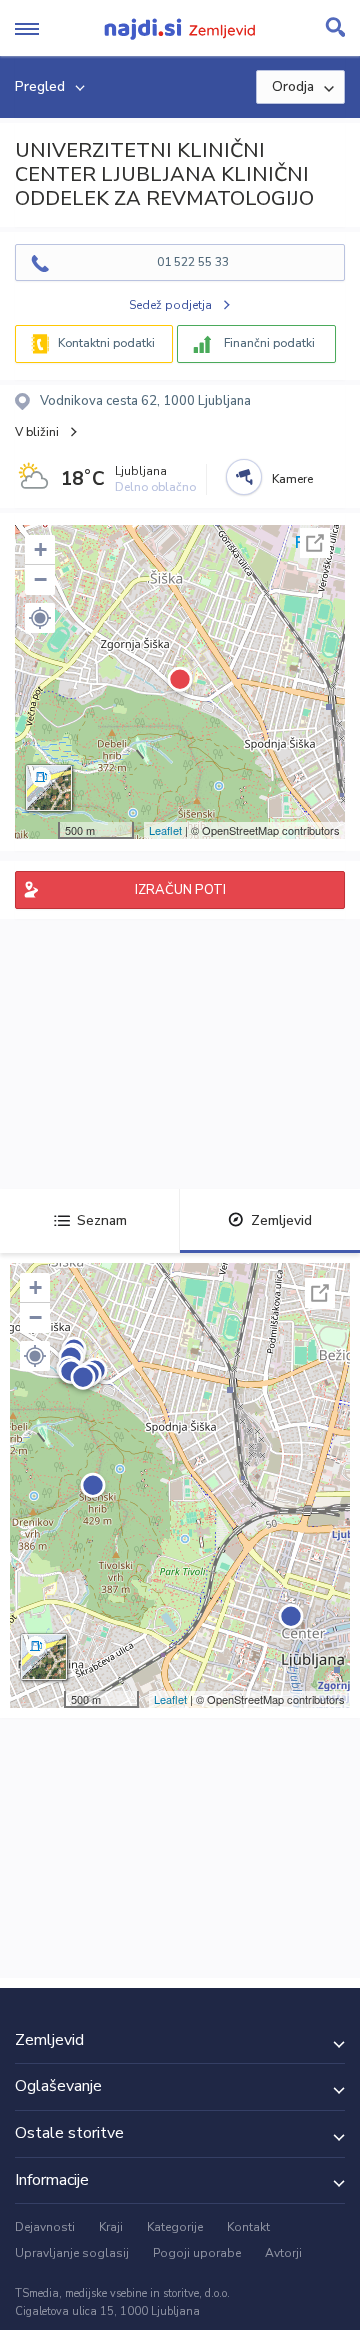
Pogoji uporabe (197, 2253)
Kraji (111, 2227)
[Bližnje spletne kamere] (244, 477)
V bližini (37, 432)
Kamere (292, 479)
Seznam (102, 1220)
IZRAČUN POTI (180, 890)
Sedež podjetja (170, 305)
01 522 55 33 (193, 262)
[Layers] (49, 788)
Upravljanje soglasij (72, 2253)
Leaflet (165, 830)
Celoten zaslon (315, 543)
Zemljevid (281, 1220)
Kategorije (175, 2227)
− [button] (40, 579)
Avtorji (283, 2253)
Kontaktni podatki (106, 343)
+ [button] (40, 549)
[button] (40, 618)
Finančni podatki (269, 343)
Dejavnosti (45, 2227)
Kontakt (248, 2227)
